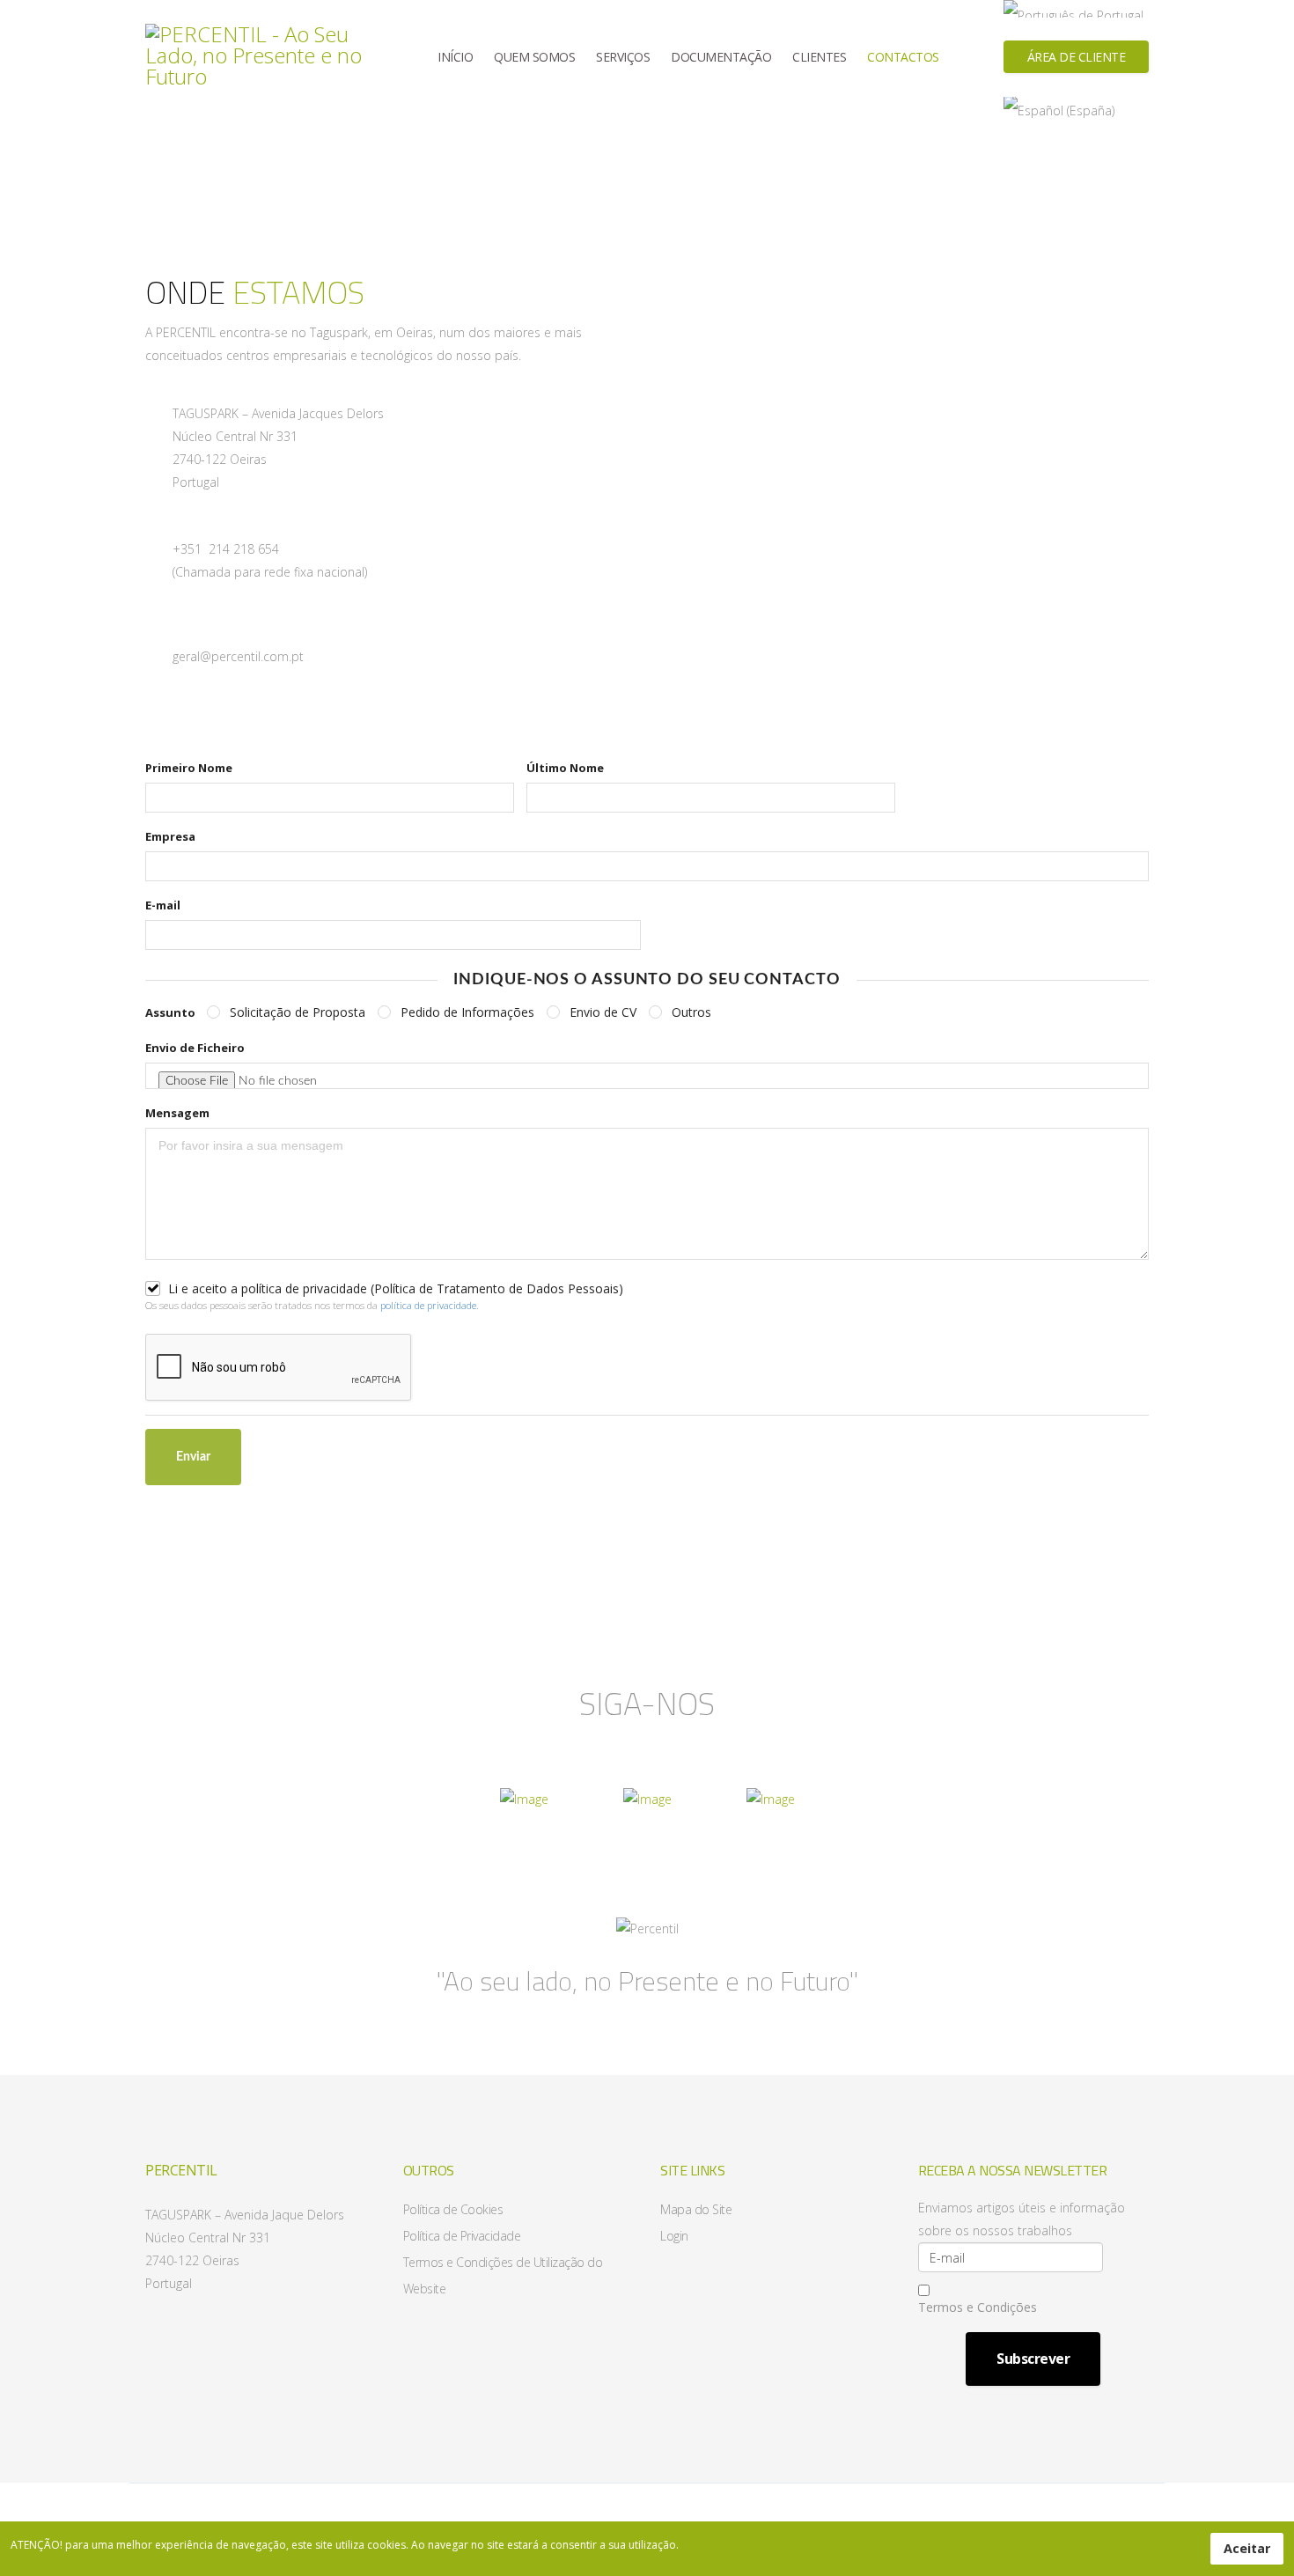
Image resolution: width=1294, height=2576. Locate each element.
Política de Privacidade (462, 2236)
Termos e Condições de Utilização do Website (503, 2275)
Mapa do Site (696, 2209)
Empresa (170, 836)
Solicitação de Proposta (298, 1012)
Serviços (623, 57)
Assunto (170, 1012)
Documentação (721, 57)
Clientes (819, 57)
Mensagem (177, 1113)
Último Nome (565, 768)
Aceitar (1247, 2548)
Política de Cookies (453, 2209)
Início (455, 57)
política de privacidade (428, 1305)
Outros (691, 1012)
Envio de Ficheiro (195, 1048)
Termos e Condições (978, 2307)
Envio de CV (603, 1012)
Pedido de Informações (467, 1012)
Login (674, 2236)
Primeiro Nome (189, 768)
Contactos (903, 57)
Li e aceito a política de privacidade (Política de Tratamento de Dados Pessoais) (396, 1289)
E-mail (163, 905)
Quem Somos (534, 57)
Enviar (193, 1457)
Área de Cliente (1077, 57)
